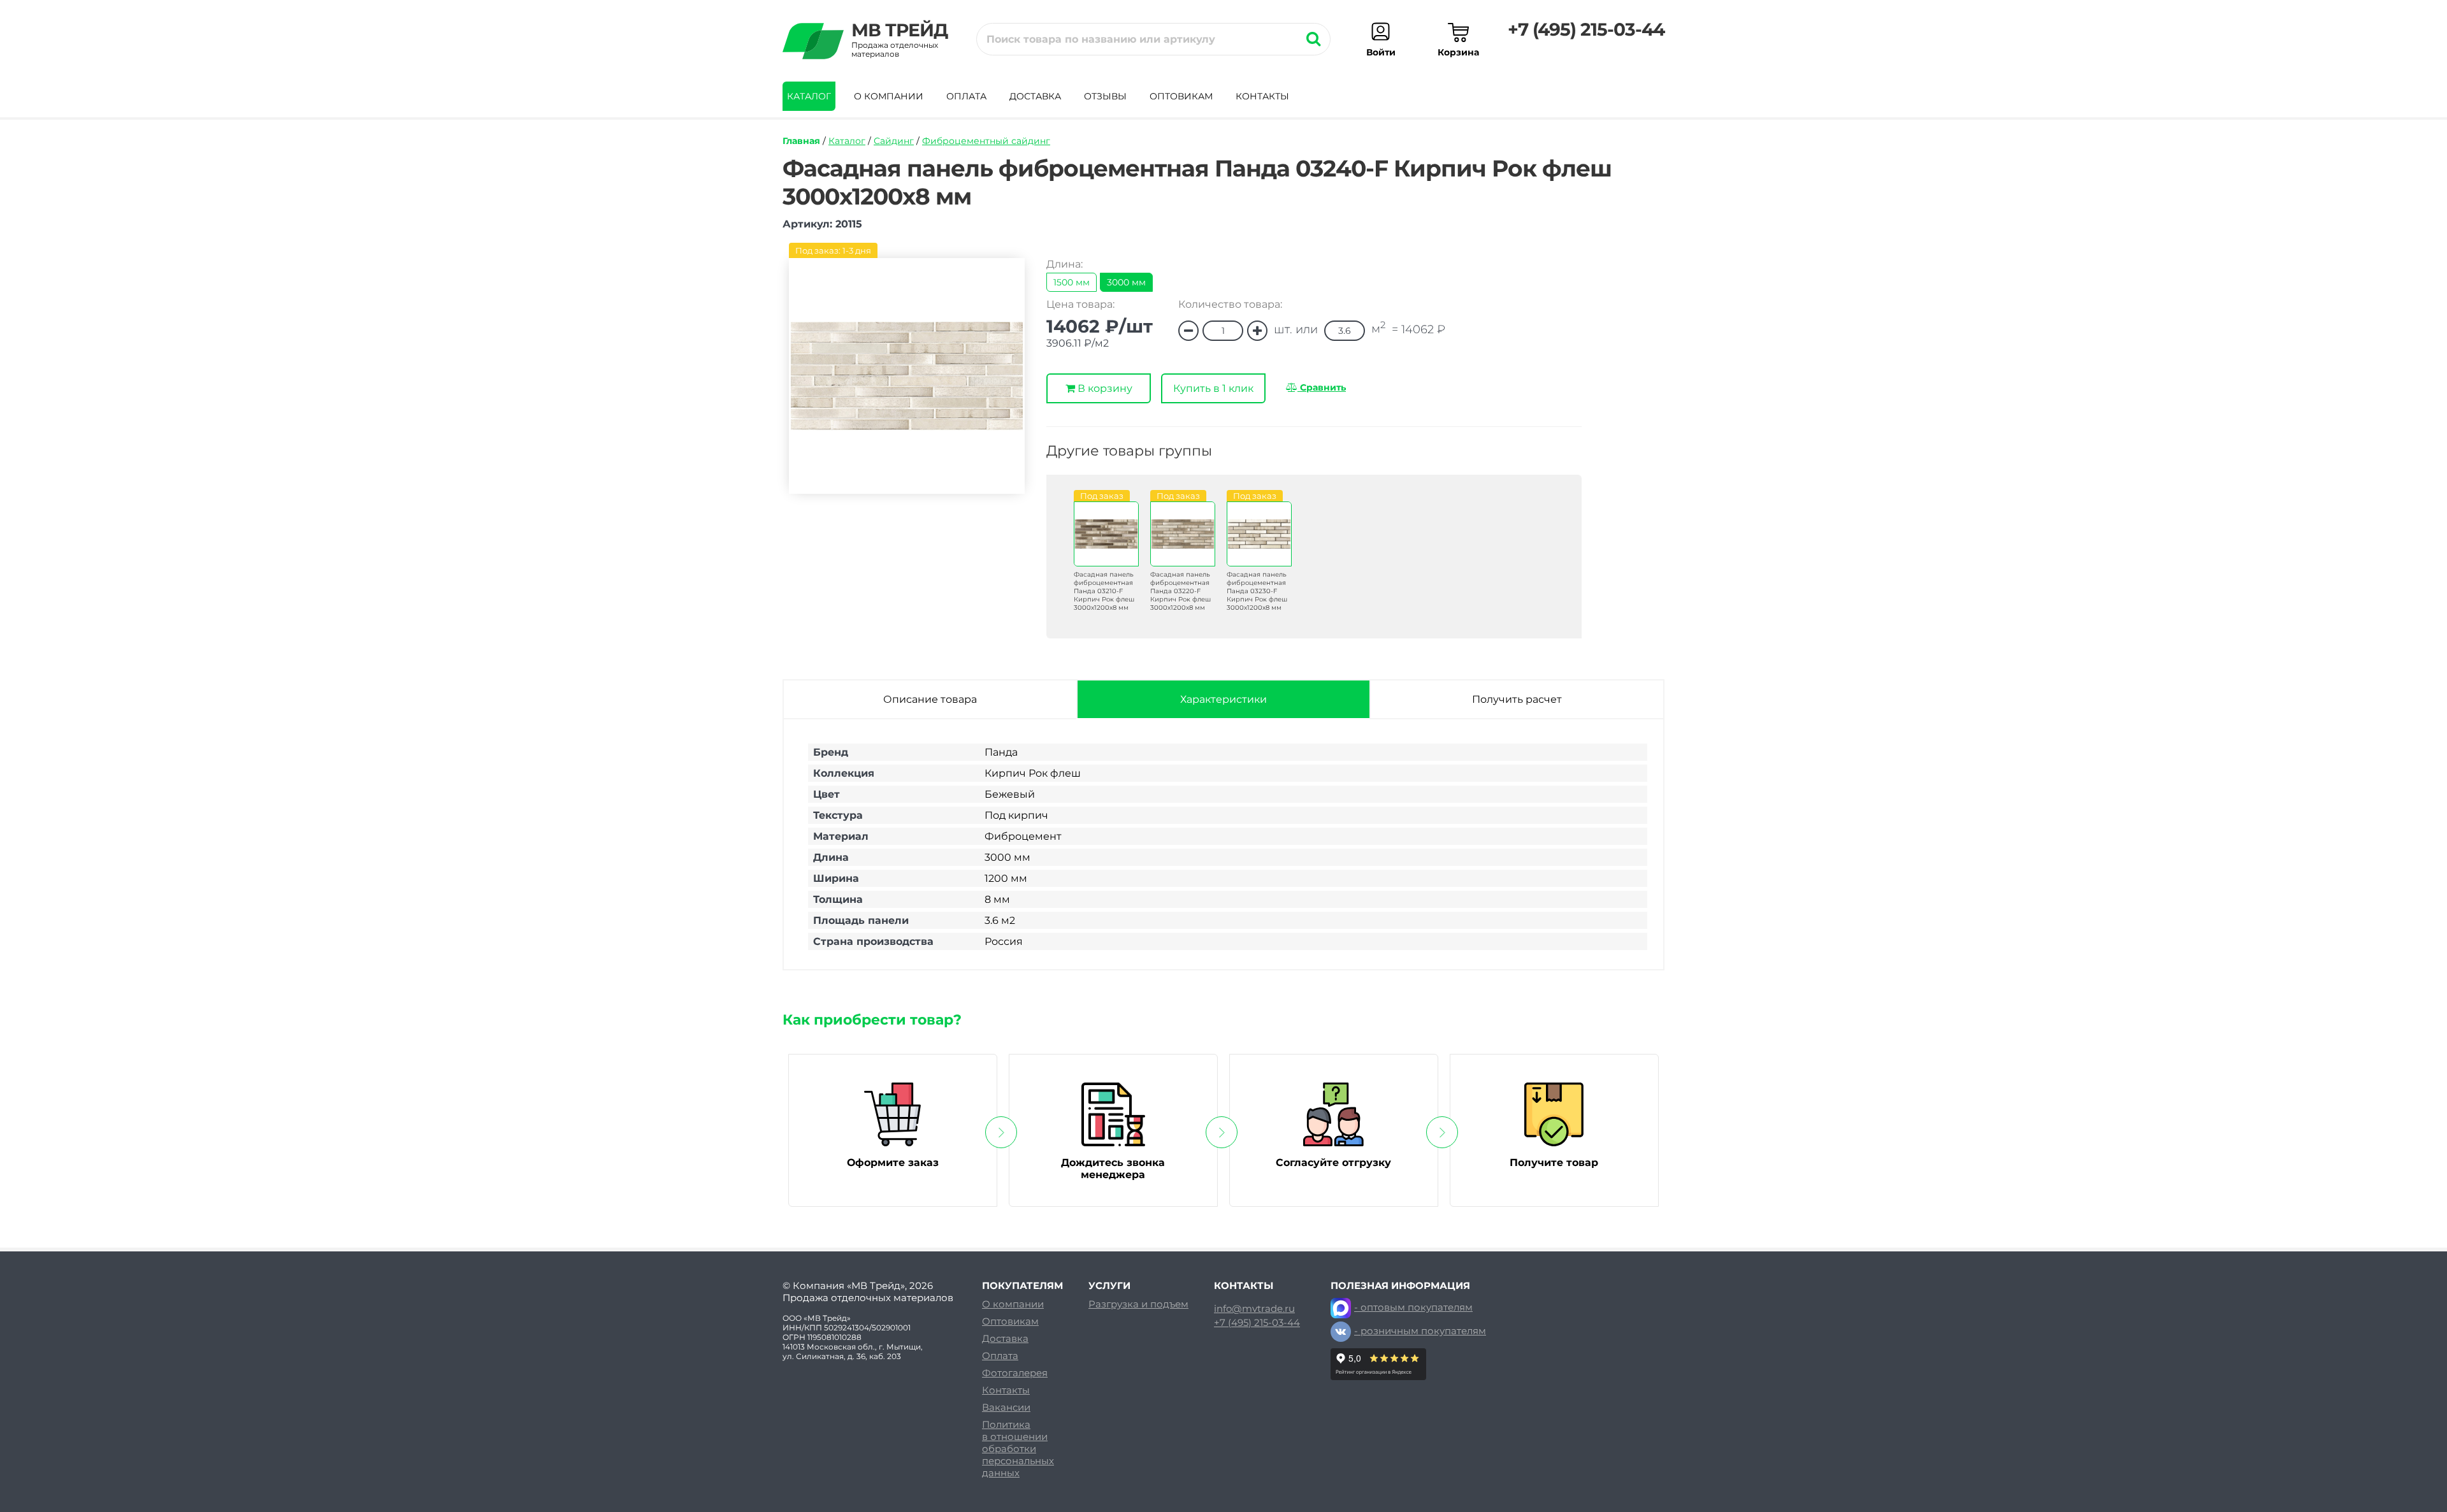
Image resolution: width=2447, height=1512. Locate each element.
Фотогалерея (1015, 1373)
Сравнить (1322, 387)
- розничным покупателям (1420, 1331)
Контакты (1262, 96)
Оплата (966, 96)
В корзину (1104, 388)
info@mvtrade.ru (1254, 1309)
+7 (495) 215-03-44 (1586, 29)
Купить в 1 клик (1213, 388)
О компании (889, 96)
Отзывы (1105, 96)
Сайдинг (894, 141)
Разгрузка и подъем (1138, 1304)
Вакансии (1006, 1407)
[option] (1099, 561)
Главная (801, 141)
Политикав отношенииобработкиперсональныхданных (1018, 1449)
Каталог (809, 96)
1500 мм (1072, 282)
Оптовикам (1181, 96)
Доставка (1035, 96)
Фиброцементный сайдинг (986, 141)
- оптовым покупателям (1413, 1307)
